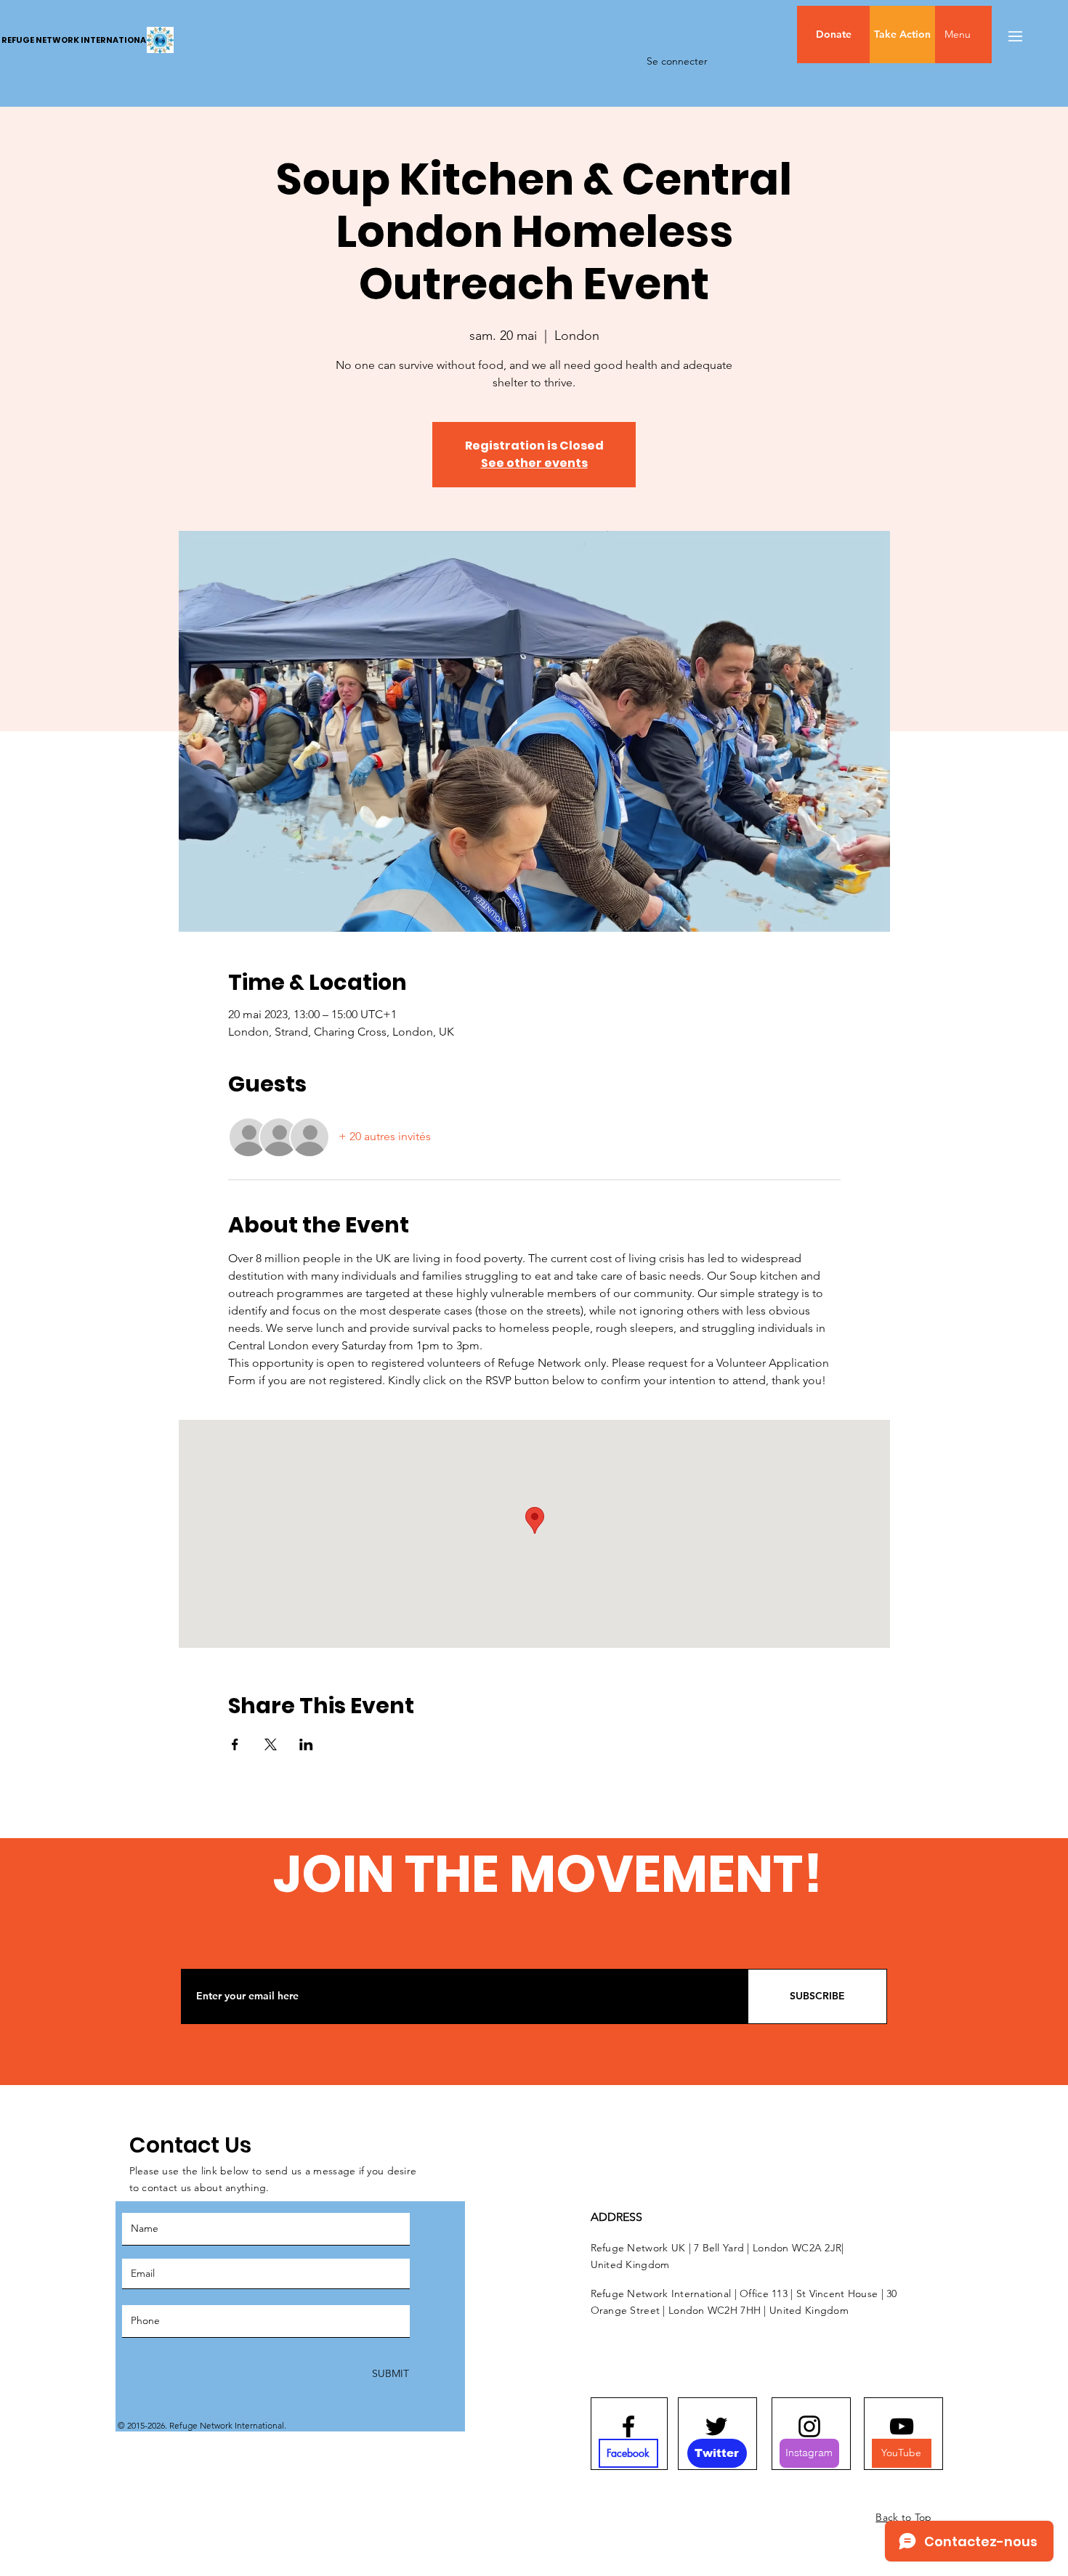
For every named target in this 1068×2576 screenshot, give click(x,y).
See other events (534, 463)
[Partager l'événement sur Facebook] (235, 1744)
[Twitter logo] (716, 2426)
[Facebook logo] (628, 2426)
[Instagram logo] (809, 2426)
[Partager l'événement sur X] (271, 1744)
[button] (988, 34)
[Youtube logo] (902, 2426)
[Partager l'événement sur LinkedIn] (306, 1744)
